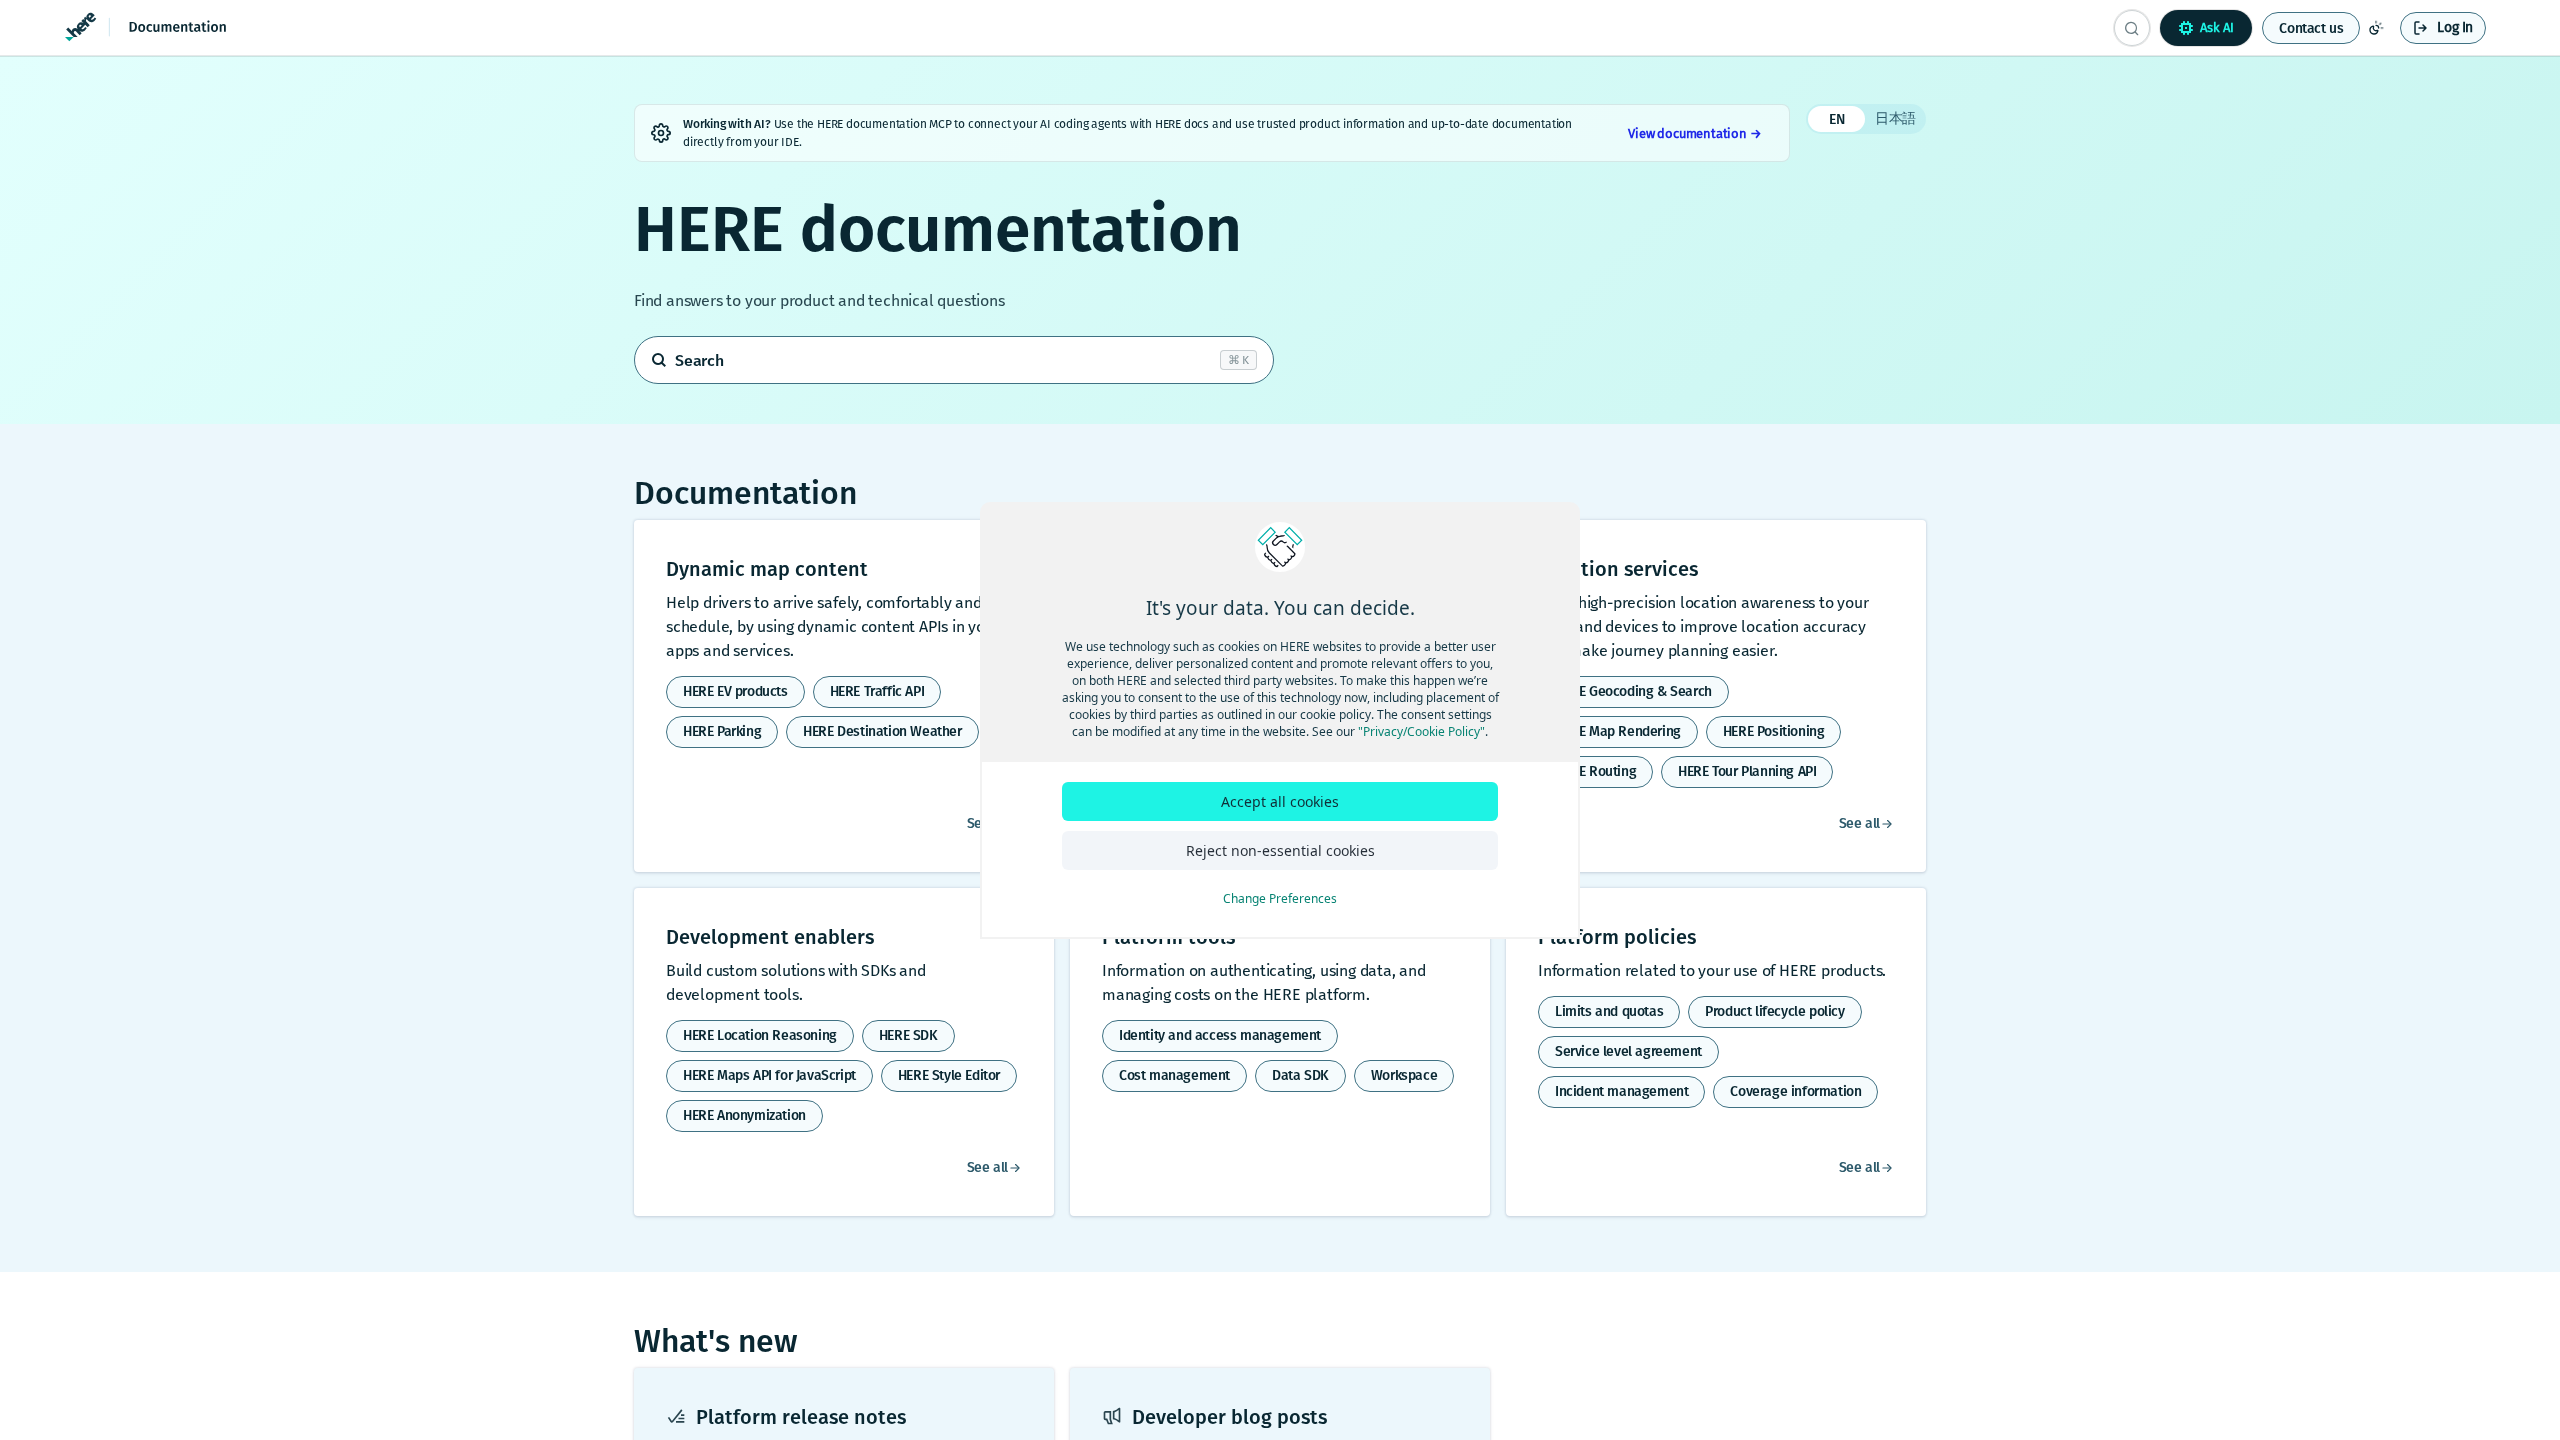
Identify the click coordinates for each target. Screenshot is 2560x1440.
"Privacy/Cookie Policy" (1421, 731)
